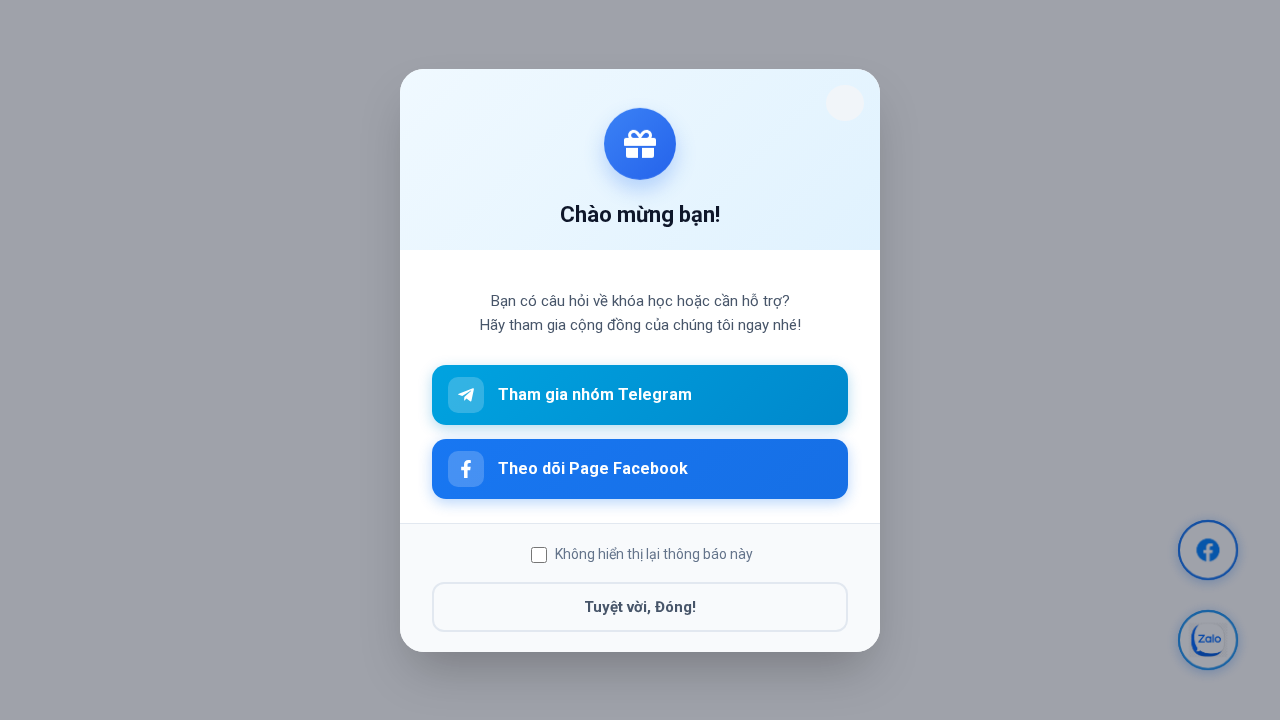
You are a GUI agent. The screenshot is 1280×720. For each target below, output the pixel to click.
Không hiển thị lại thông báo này (654, 554)
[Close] (845, 103)
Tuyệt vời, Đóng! (640, 606)
